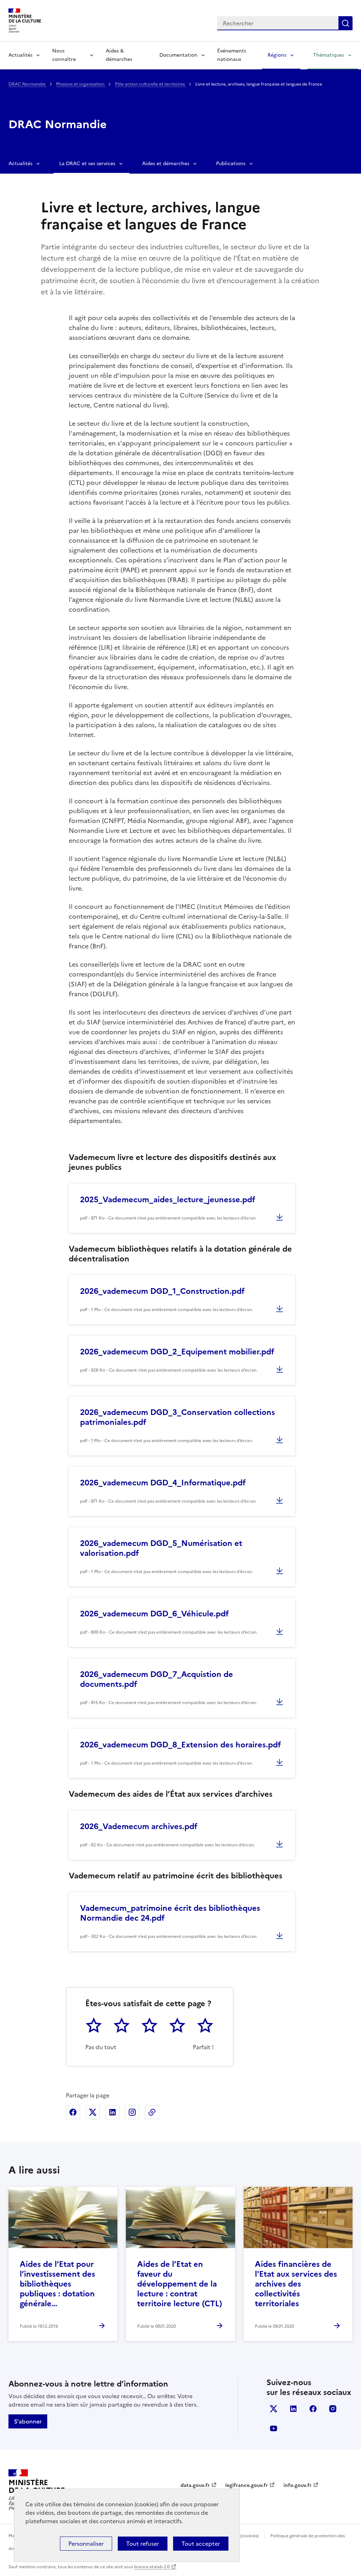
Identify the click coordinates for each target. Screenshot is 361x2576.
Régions (277, 55)
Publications (231, 164)
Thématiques (329, 55)
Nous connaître (64, 55)
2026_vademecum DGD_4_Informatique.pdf (163, 1483)
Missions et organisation (81, 84)
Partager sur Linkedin (112, 2112)
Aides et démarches (166, 164)
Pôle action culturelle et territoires (150, 84)
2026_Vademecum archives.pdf (139, 1826)
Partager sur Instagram (132, 2112)
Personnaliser (86, 2544)
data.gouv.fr (195, 2485)
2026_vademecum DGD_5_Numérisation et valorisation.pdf (161, 1548)
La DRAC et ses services (87, 164)
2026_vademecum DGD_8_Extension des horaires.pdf (180, 1745)
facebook (313, 2409)
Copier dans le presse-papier (152, 2112)
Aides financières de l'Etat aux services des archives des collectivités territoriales (296, 2284)
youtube (274, 2428)
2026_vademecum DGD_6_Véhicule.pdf (154, 1614)
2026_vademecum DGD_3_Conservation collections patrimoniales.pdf (178, 1417)
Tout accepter (201, 2544)
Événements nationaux (232, 55)
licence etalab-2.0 (152, 2567)
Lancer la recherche (345, 23)
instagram (333, 2409)
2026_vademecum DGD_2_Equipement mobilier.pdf (177, 1352)
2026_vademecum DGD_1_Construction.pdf (162, 1291)
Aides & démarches (119, 55)
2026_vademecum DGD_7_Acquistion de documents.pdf (157, 1679)
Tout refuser (143, 2544)
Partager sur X (93, 2112)
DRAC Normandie (27, 84)
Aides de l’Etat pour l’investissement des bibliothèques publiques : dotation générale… (57, 2284)
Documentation (178, 55)
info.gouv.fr (298, 2485)
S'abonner (28, 2421)
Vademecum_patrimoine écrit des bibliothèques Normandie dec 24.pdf (170, 1913)
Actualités (20, 55)
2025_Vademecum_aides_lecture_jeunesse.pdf (168, 1200)
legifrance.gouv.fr (247, 2485)
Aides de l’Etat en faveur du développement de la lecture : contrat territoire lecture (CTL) (180, 2284)
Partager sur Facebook (73, 2112)
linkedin (293, 2409)
